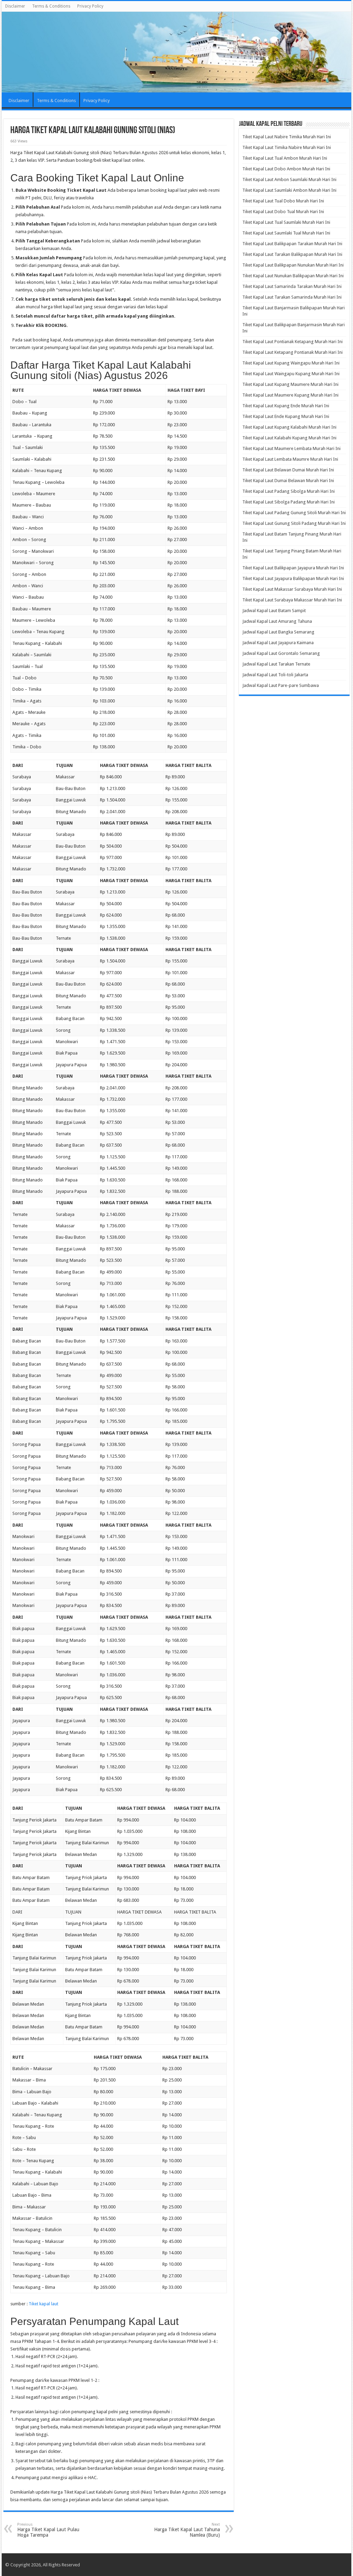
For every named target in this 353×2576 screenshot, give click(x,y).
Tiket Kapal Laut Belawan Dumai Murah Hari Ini (288, 470)
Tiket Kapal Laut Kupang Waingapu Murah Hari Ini (291, 363)
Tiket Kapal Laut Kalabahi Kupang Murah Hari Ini (289, 438)
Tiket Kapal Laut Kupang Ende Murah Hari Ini (286, 406)
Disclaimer (15, 6)
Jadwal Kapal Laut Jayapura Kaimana (278, 643)
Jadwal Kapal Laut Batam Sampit (274, 611)
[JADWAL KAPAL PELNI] (176, 52)
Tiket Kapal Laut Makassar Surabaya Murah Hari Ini (292, 589)
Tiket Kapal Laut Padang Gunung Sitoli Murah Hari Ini (294, 513)
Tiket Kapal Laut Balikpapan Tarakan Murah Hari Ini (292, 244)
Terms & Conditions (51, 6)
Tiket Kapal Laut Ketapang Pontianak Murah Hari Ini (293, 352)
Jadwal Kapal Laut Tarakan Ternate (276, 664)
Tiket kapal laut (43, 2304)
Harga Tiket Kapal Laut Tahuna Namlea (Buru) (187, 2530)
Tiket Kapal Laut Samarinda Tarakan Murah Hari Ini (292, 286)
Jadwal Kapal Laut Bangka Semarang (278, 632)
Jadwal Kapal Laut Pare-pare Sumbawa (281, 685)
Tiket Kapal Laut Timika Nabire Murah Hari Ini (287, 147)
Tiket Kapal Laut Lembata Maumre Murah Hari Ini (290, 459)
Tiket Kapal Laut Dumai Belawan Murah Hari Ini (288, 481)
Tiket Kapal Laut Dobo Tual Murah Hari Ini (283, 212)
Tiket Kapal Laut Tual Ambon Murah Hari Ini (285, 158)
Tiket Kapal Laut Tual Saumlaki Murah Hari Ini (286, 222)
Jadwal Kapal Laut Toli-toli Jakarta (275, 675)
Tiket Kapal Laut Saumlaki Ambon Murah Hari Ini (289, 190)
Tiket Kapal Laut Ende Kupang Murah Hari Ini (286, 416)
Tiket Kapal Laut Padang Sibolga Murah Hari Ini (289, 491)
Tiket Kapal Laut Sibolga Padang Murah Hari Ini (289, 502)
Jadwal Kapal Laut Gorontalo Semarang (281, 653)
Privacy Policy (90, 6)
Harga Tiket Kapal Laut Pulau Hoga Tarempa (48, 2530)
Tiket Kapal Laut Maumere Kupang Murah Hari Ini (290, 395)
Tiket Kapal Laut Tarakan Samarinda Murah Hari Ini (292, 297)
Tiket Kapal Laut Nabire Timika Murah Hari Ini (287, 137)
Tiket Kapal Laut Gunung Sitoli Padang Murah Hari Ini (294, 523)
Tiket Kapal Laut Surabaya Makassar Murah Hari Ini (292, 600)
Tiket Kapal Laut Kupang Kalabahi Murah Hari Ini (289, 427)
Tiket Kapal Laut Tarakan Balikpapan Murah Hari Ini (292, 254)
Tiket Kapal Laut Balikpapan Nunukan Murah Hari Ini (293, 265)
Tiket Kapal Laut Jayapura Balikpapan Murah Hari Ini (293, 578)
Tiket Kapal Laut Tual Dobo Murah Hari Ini (283, 201)
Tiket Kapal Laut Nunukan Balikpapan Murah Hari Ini (293, 276)
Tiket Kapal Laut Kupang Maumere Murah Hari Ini (290, 384)
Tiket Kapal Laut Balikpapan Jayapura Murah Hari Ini (293, 568)
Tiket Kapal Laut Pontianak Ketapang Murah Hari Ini (293, 342)
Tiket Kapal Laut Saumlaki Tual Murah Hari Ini (286, 233)
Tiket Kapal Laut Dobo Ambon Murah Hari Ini (286, 169)
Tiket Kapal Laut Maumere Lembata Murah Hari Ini (291, 448)
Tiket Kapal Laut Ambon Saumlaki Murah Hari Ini (289, 179)
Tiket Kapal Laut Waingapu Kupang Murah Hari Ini (291, 374)
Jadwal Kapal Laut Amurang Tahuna (277, 621)
